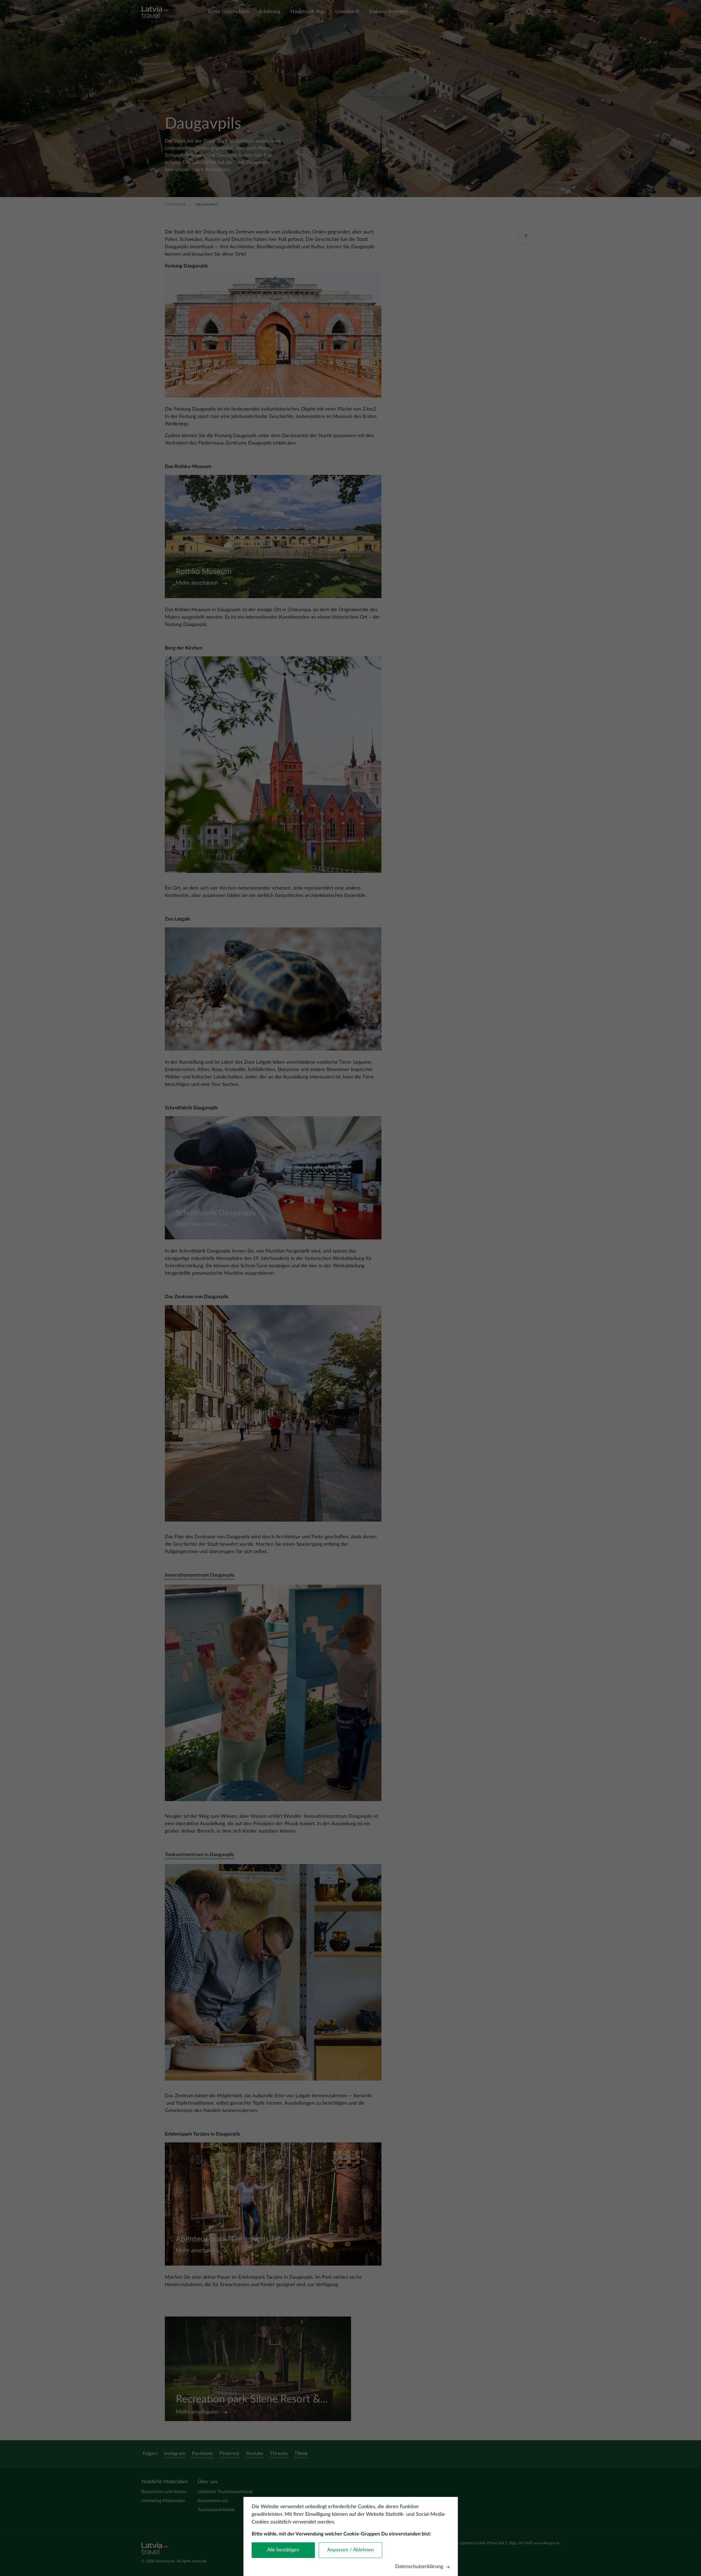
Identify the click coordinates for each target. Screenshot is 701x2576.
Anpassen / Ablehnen (350, 2550)
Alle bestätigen (283, 2550)
